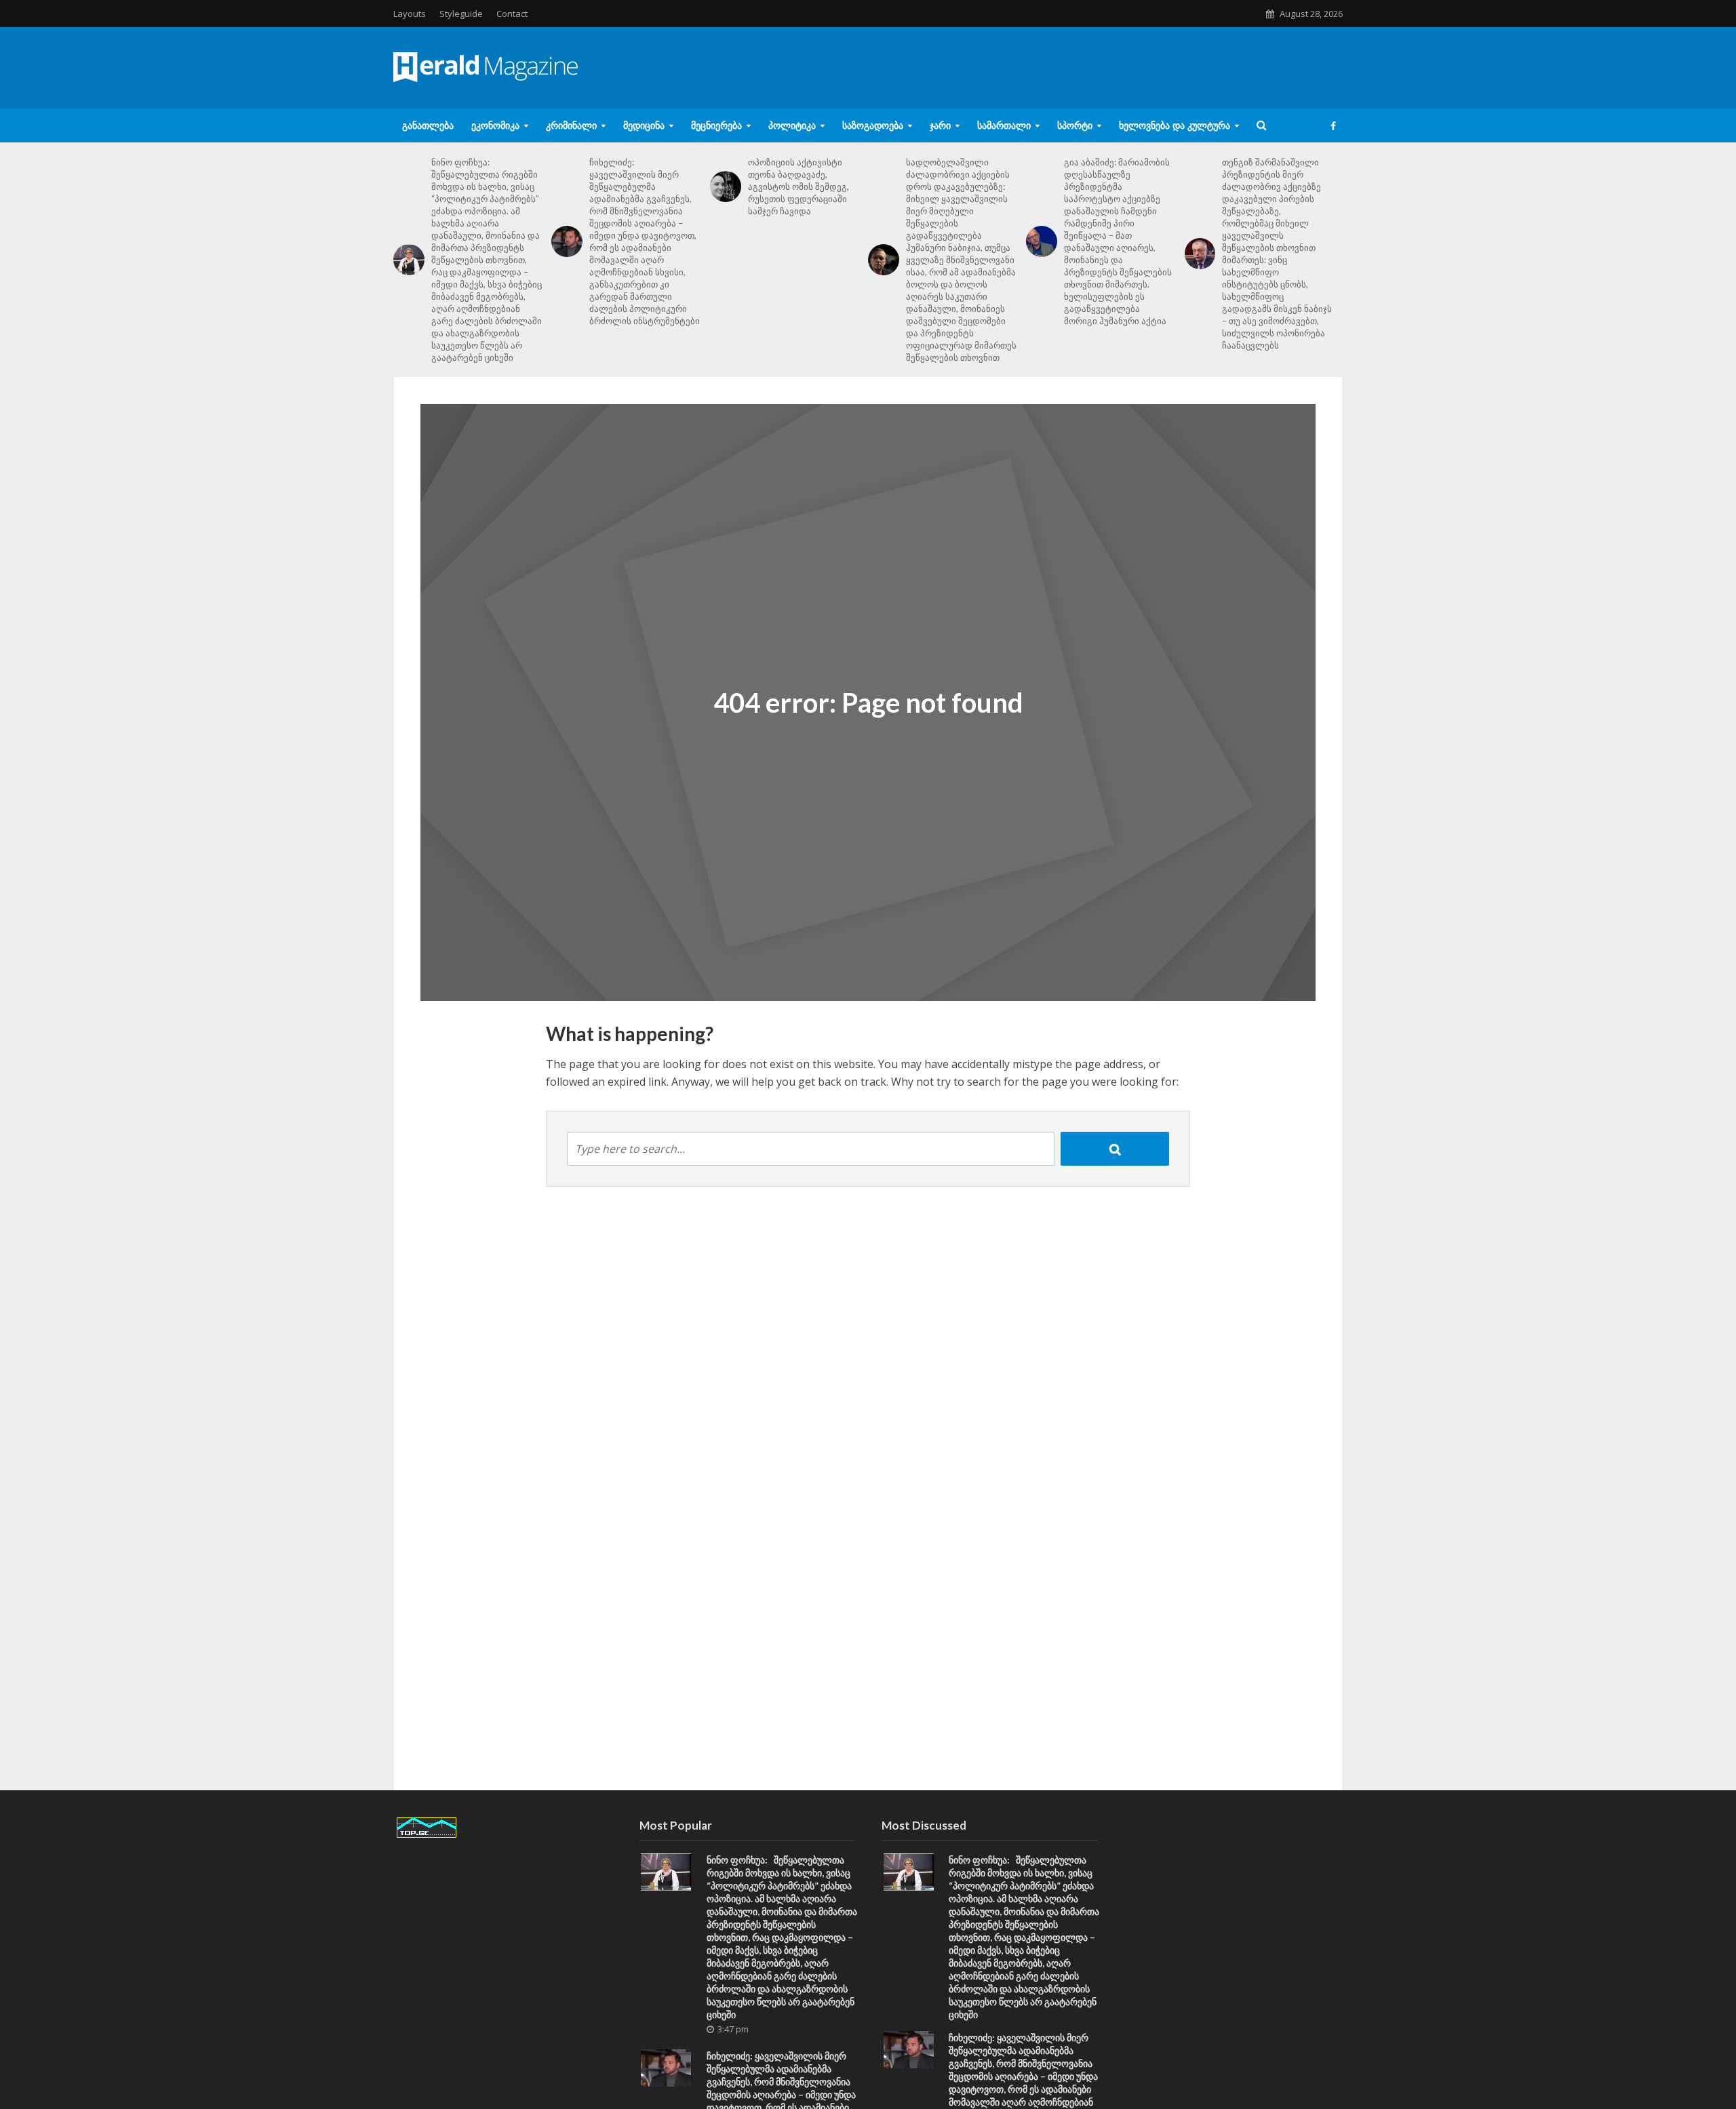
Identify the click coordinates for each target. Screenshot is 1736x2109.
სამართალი (1004, 125)
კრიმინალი (571, 125)
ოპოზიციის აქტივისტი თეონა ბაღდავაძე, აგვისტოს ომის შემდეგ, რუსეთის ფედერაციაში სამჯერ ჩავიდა (798, 186)
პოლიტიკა (792, 125)
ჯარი (940, 125)
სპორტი (1075, 125)
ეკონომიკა (495, 125)
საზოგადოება (873, 125)
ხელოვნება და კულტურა (1175, 125)
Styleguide (461, 14)
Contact (512, 14)
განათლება (428, 125)
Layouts (410, 14)
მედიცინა (644, 125)
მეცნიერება (716, 125)
